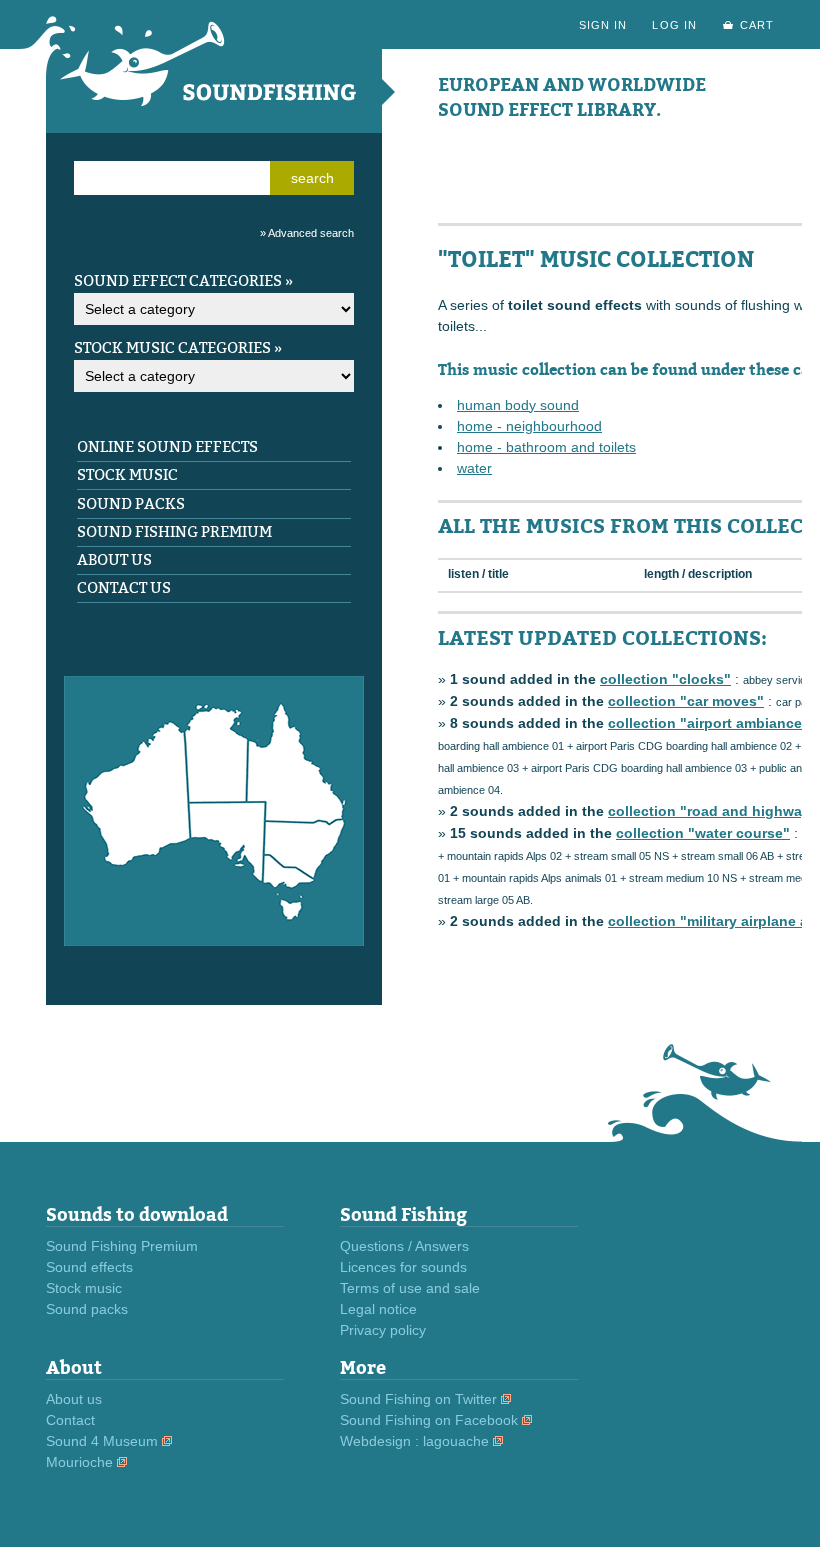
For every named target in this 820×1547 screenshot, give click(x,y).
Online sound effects (167, 447)
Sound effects (89, 1267)
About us (114, 560)
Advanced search (311, 233)
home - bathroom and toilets (546, 447)
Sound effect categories (178, 281)
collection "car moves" (686, 701)
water (474, 468)
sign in (603, 25)
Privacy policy (383, 1330)
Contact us (124, 588)
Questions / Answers (404, 1246)
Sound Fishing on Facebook (429, 1420)
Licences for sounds (403, 1267)
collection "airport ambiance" (708, 723)
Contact (70, 1420)
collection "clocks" (665, 679)
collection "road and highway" (712, 811)
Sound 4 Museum (102, 1441)
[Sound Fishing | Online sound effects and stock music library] (214, 128)
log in (674, 25)
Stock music (127, 475)
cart (757, 25)
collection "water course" (703, 833)
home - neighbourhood (529, 426)
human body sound (518, 405)
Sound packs (131, 504)
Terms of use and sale (410, 1288)
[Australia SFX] (214, 941)
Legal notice (378, 1309)
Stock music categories (172, 348)
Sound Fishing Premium (174, 532)
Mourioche (79, 1462)
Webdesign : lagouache (414, 1441)
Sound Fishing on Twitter (418, 1399)
